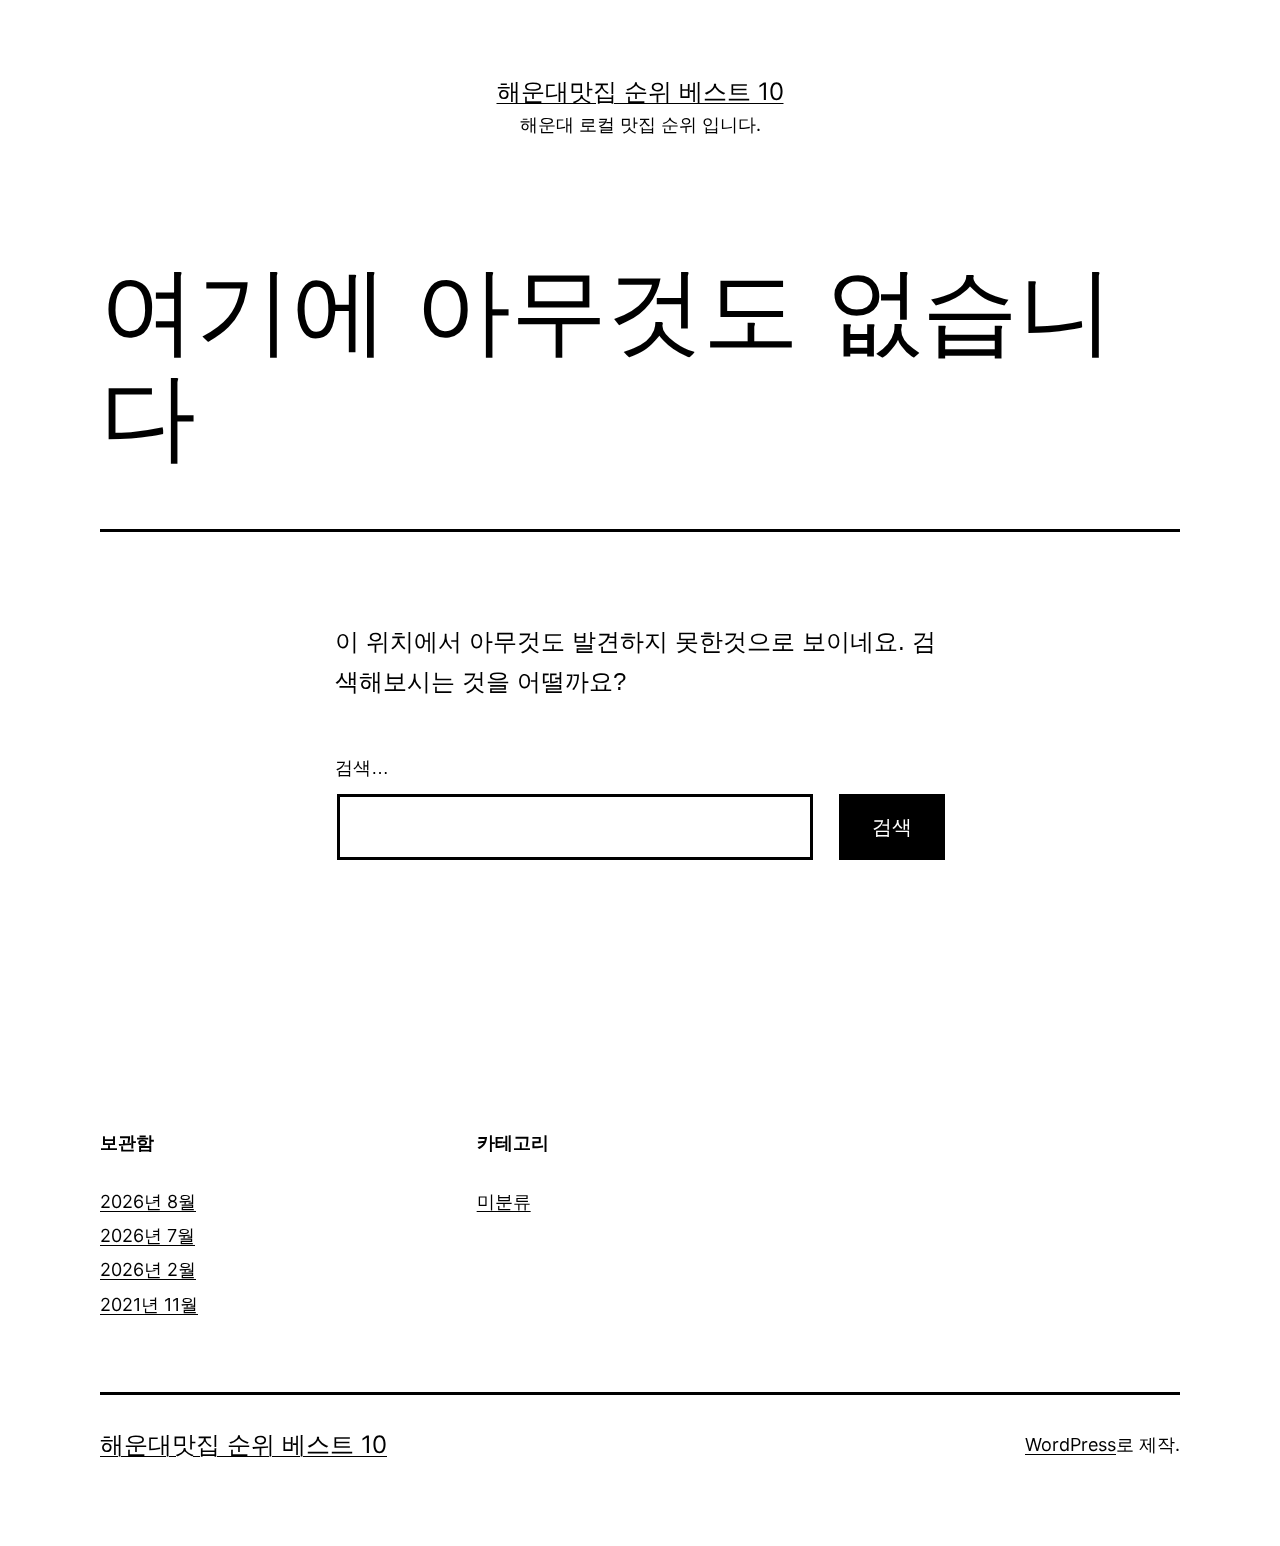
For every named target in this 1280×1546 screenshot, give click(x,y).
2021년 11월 (149, 1304)
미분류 (504, 1201)
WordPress (1070, 1444)
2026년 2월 (148, 1269)
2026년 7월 (147, 1235)
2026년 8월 (148, 1201)
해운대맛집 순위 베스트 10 (640, 91)
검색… (362, 768)
